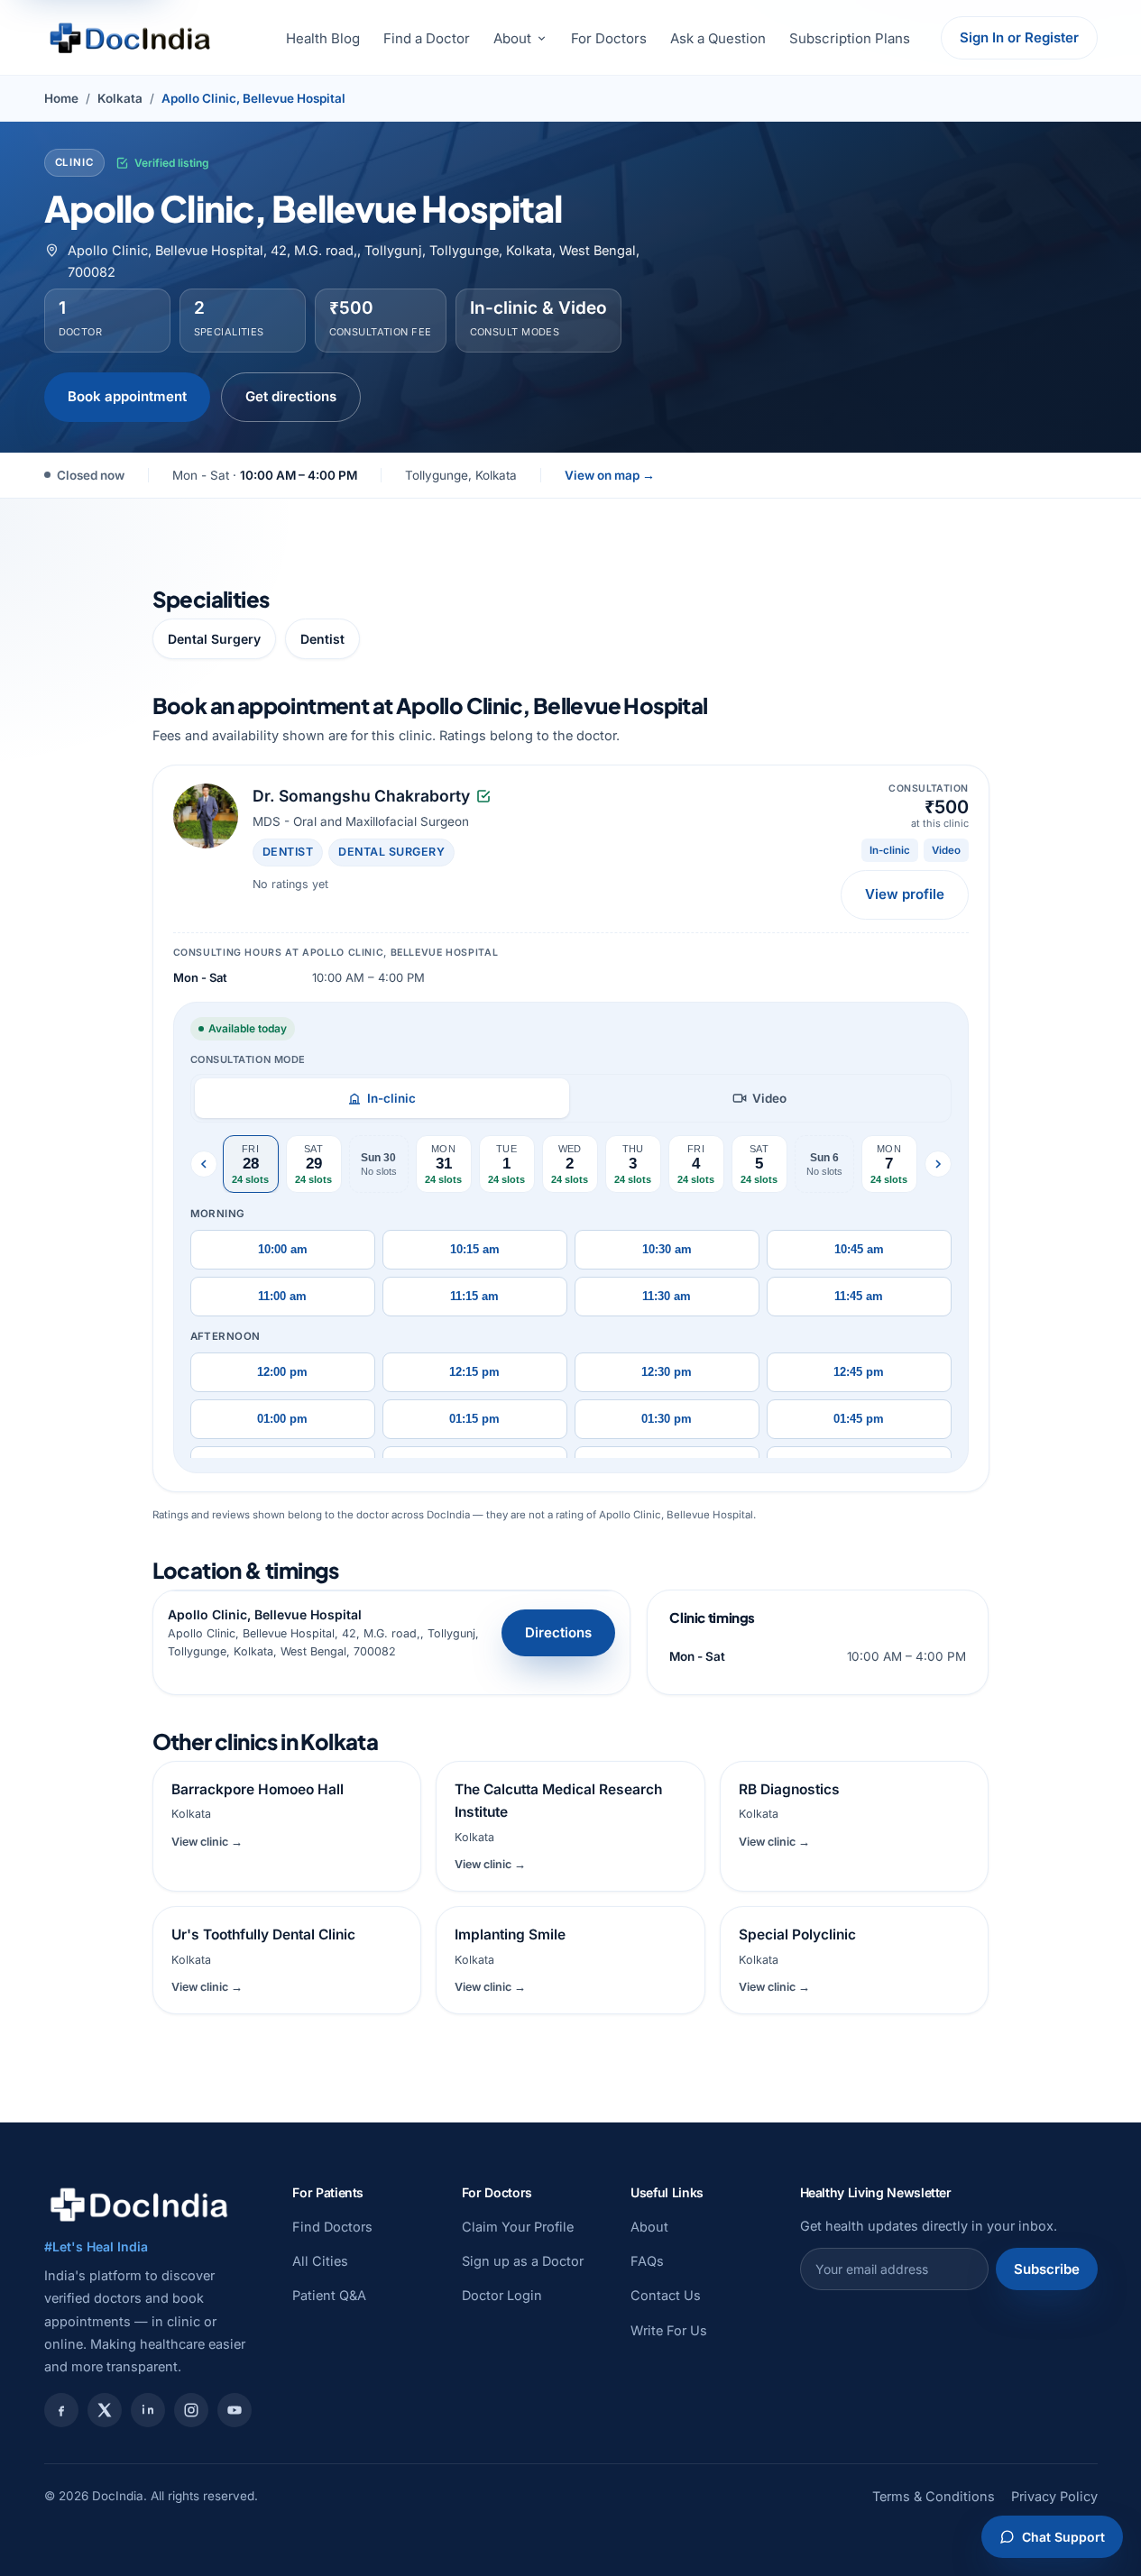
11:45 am (859, 1297)
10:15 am (475, 1250)
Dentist (322, 639)
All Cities (320, 2261)
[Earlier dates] (204, 1164)
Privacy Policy (1054, 2496)
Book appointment (127, 396)
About (512, 38)
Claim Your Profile (518, 2227)
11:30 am (667, 1297)
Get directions (291, 396)
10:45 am (859, 1250)
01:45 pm (859, 1419)
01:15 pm (474, 1419)
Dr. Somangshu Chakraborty (361, 796)
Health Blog (323, 38)
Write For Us (669, 2330)
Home (61, 98)
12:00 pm (282, 1372)
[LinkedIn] (148, 2410)
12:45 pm (859, 1372)
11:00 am (282, 1297)
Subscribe (1047, 2269)
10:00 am (283, 1250)
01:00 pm (282, 1419)
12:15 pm (474, 1372)
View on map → (610, 475)
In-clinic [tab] (391, 1098)
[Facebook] (61, 2410)
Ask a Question (718, 38)
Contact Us (666, 2295)
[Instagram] (191, 2410)
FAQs (647, 2261)
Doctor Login (502, 2295)
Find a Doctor (427, 38)
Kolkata (120, 98)
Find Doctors (332, 2227)
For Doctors (609, 38)
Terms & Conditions (934, 2496)
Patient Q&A (329, 2295)
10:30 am (667, 1250)
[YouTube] (235, 2410)
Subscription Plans (850, 38)
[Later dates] (938, 1164)
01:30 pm (667, 1419)
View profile (905, 894)
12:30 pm (667, 1372)
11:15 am (474, 1297)
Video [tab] (769, 1098)
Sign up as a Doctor (523, 2261)
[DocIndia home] (130, 38)
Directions (558, 1632)
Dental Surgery (214, 639)
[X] (105, 2410)
